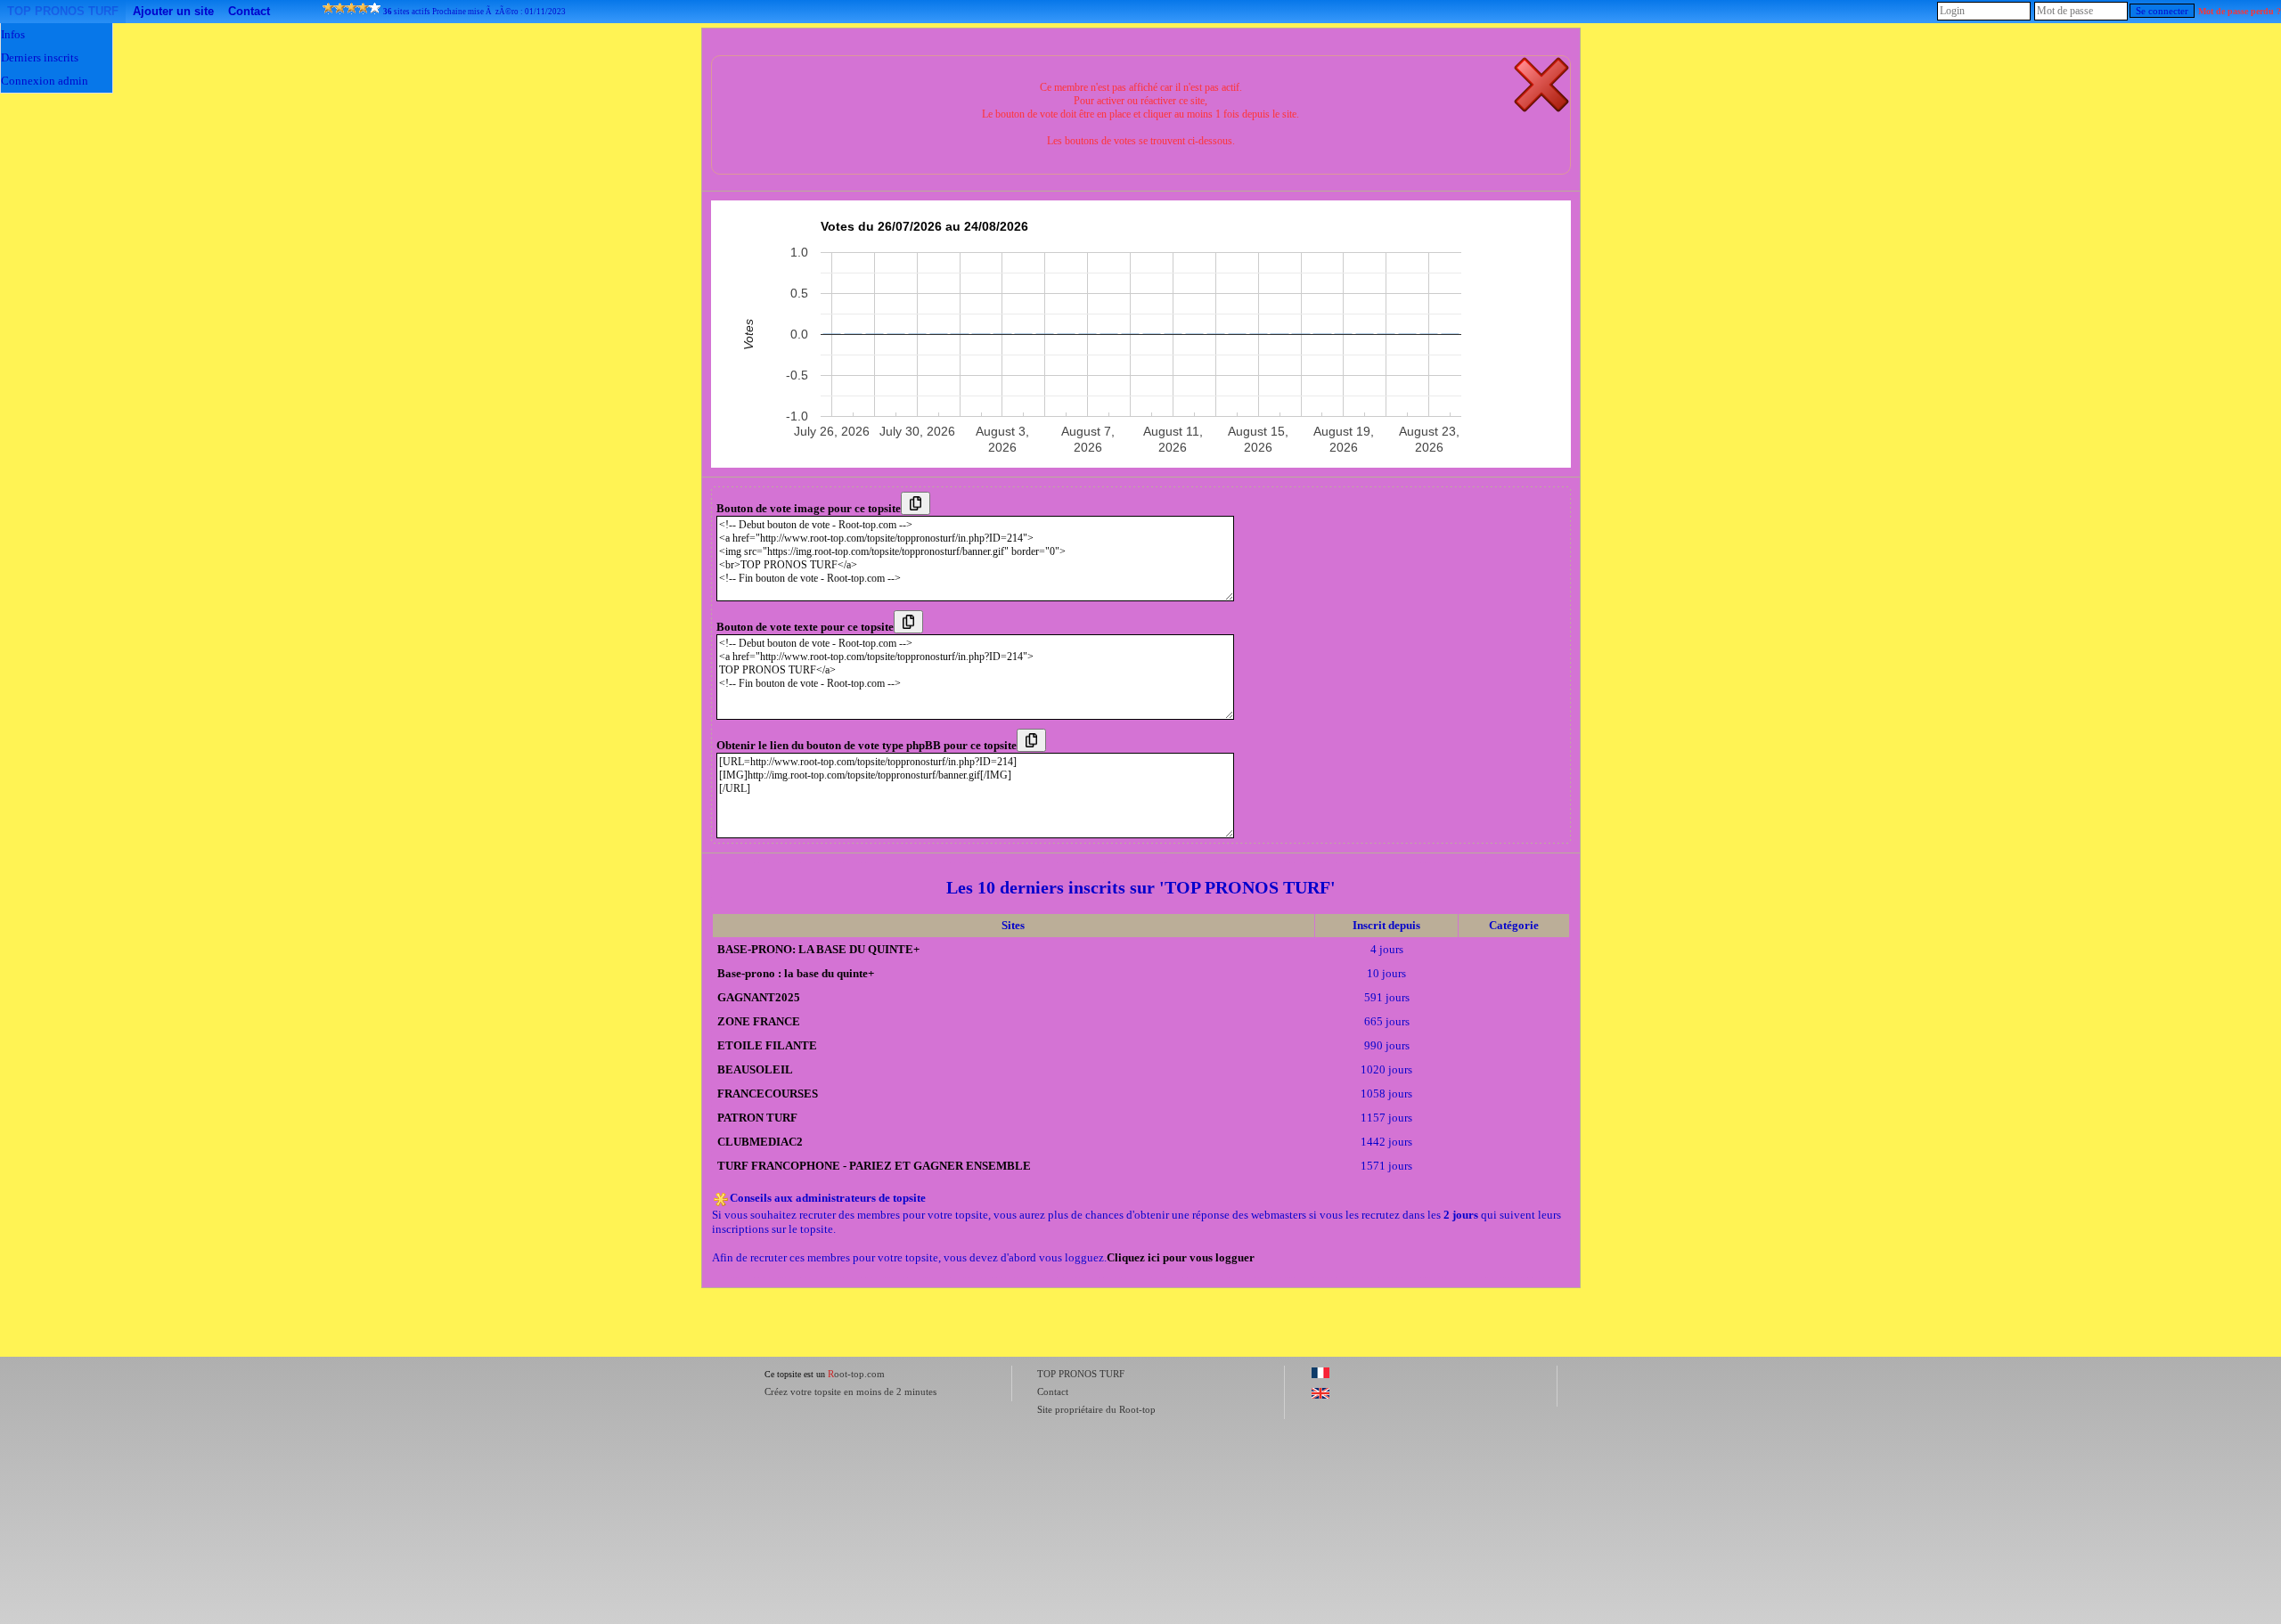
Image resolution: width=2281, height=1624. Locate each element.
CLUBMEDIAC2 (760, 1142)
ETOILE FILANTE (767, 1045)
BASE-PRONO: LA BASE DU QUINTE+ (818, 949)
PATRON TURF (757, 1118)
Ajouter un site (173, 11)
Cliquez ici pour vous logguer (1181, 1257)
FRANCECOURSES (768, 1094)
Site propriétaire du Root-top (1096, 1409)
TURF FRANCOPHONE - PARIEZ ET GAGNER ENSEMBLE (874, 1166)
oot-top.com (856, 1374)
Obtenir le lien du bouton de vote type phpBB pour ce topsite (867, 745)
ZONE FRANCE (759, 1021)
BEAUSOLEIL (755, 1069)
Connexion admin (45, 81)
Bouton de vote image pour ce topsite (809, 508)
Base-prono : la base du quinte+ (796, 973)
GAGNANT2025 (759, 997)
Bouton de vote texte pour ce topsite (805, 627)
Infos (13, 34)
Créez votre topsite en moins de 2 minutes (850, 1391)
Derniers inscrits (40, 57)
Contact (249, 11)
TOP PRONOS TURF (63, 11)
